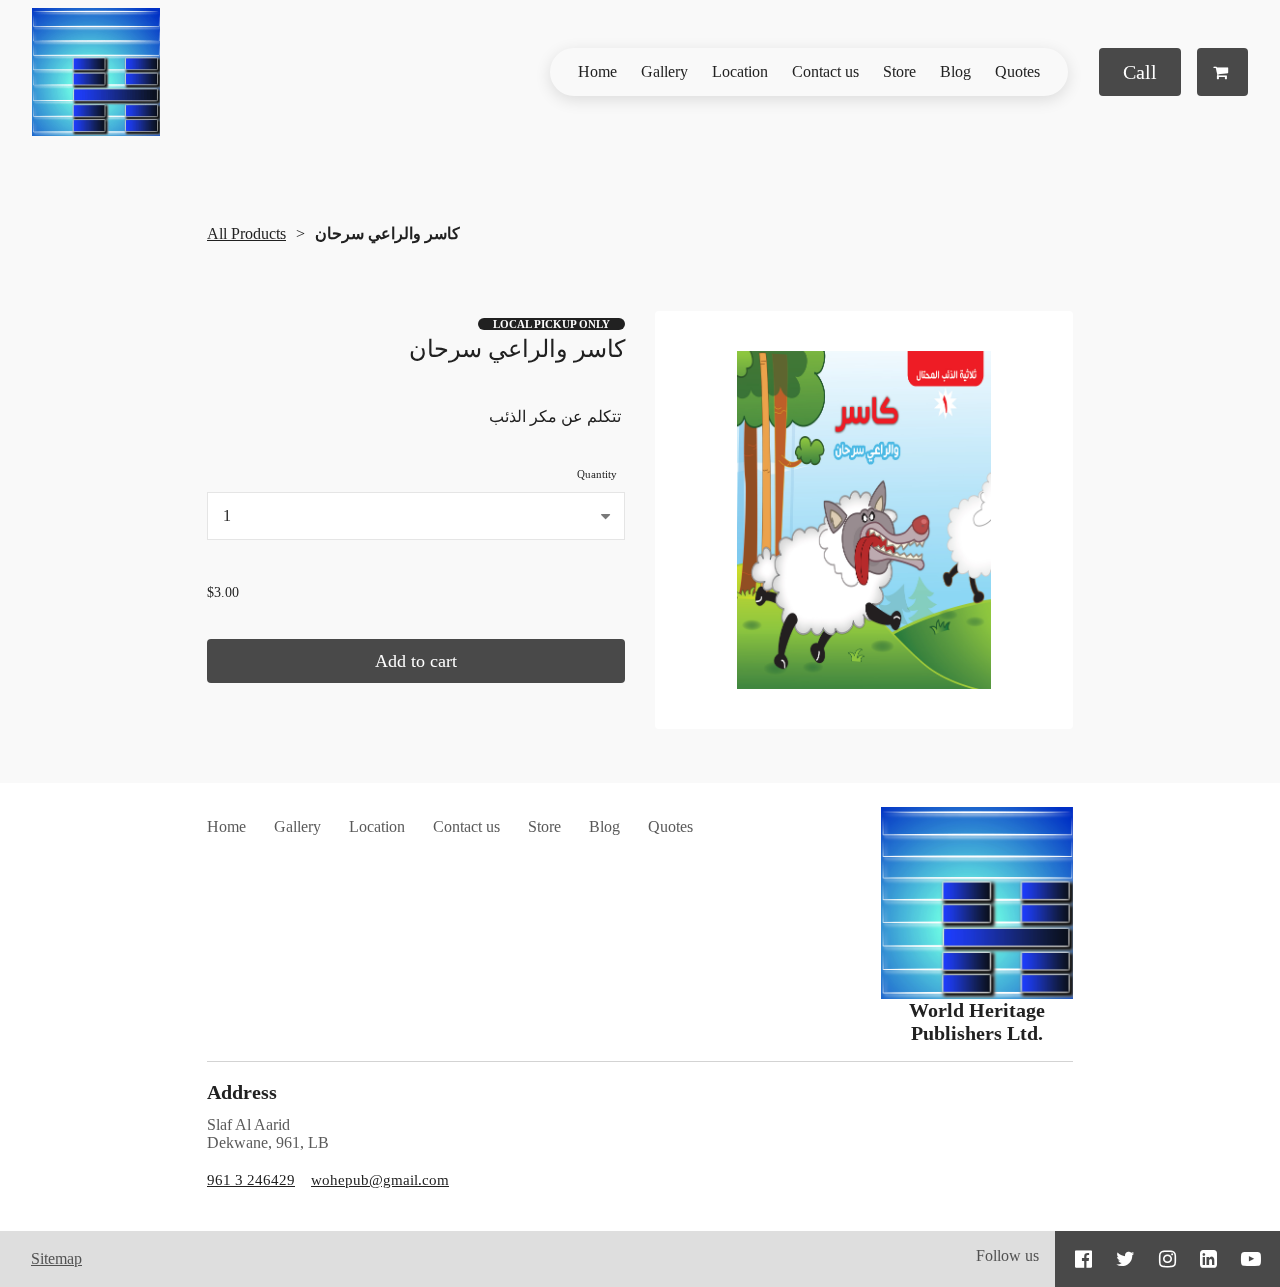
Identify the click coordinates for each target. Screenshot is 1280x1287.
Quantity (597, 474)
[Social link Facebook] (1083, 1259)
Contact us (825, 71)
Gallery (664, 71)
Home (597, 71)
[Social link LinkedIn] (1208, 1259)
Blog (955, 71)
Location (740, 71)
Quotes (1017, 71)
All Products (246, 233)
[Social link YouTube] (1251, 1259)
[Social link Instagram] (1167, 1259)
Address (242, 1092)
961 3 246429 (251, 1179)
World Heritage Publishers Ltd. (977, 1021)
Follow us (1007, 1255)
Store (899, 71)
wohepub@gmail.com (380, 1179)
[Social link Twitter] (1125, 1259)
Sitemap (56, 1258)
